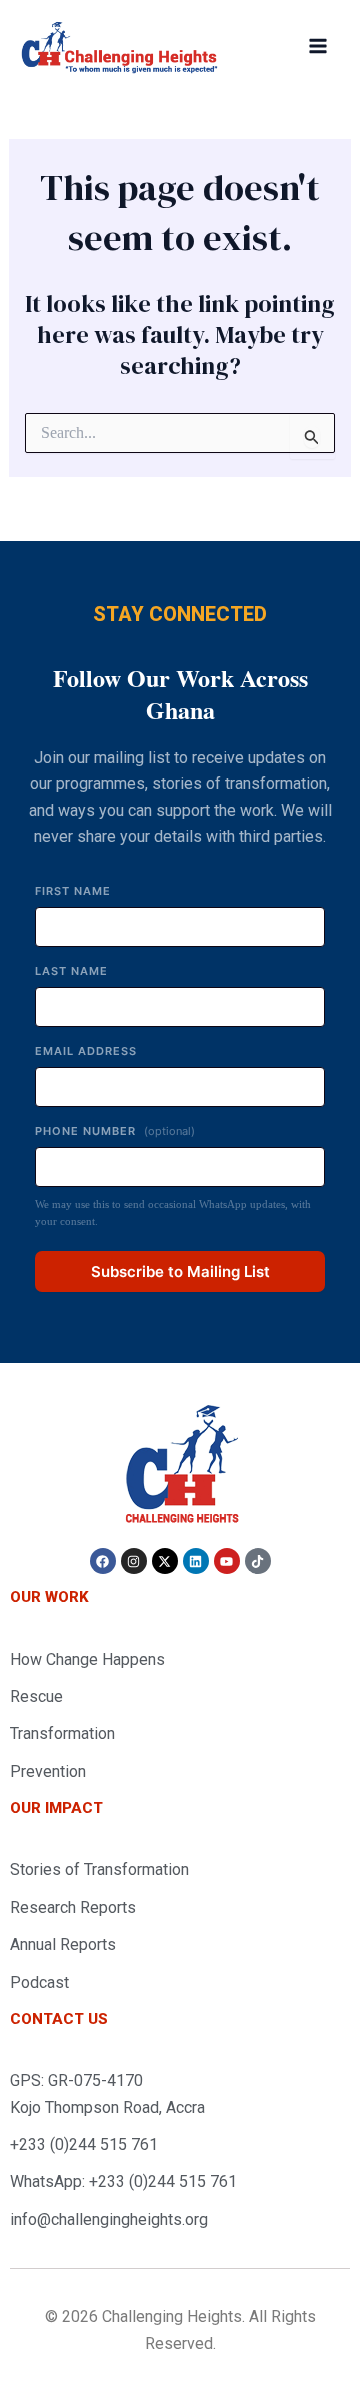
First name (73, 891)
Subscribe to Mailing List (180, 1271)
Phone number (115, 1131)
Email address (86, 1051)
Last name (71, 971)
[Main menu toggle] (318, 46)
